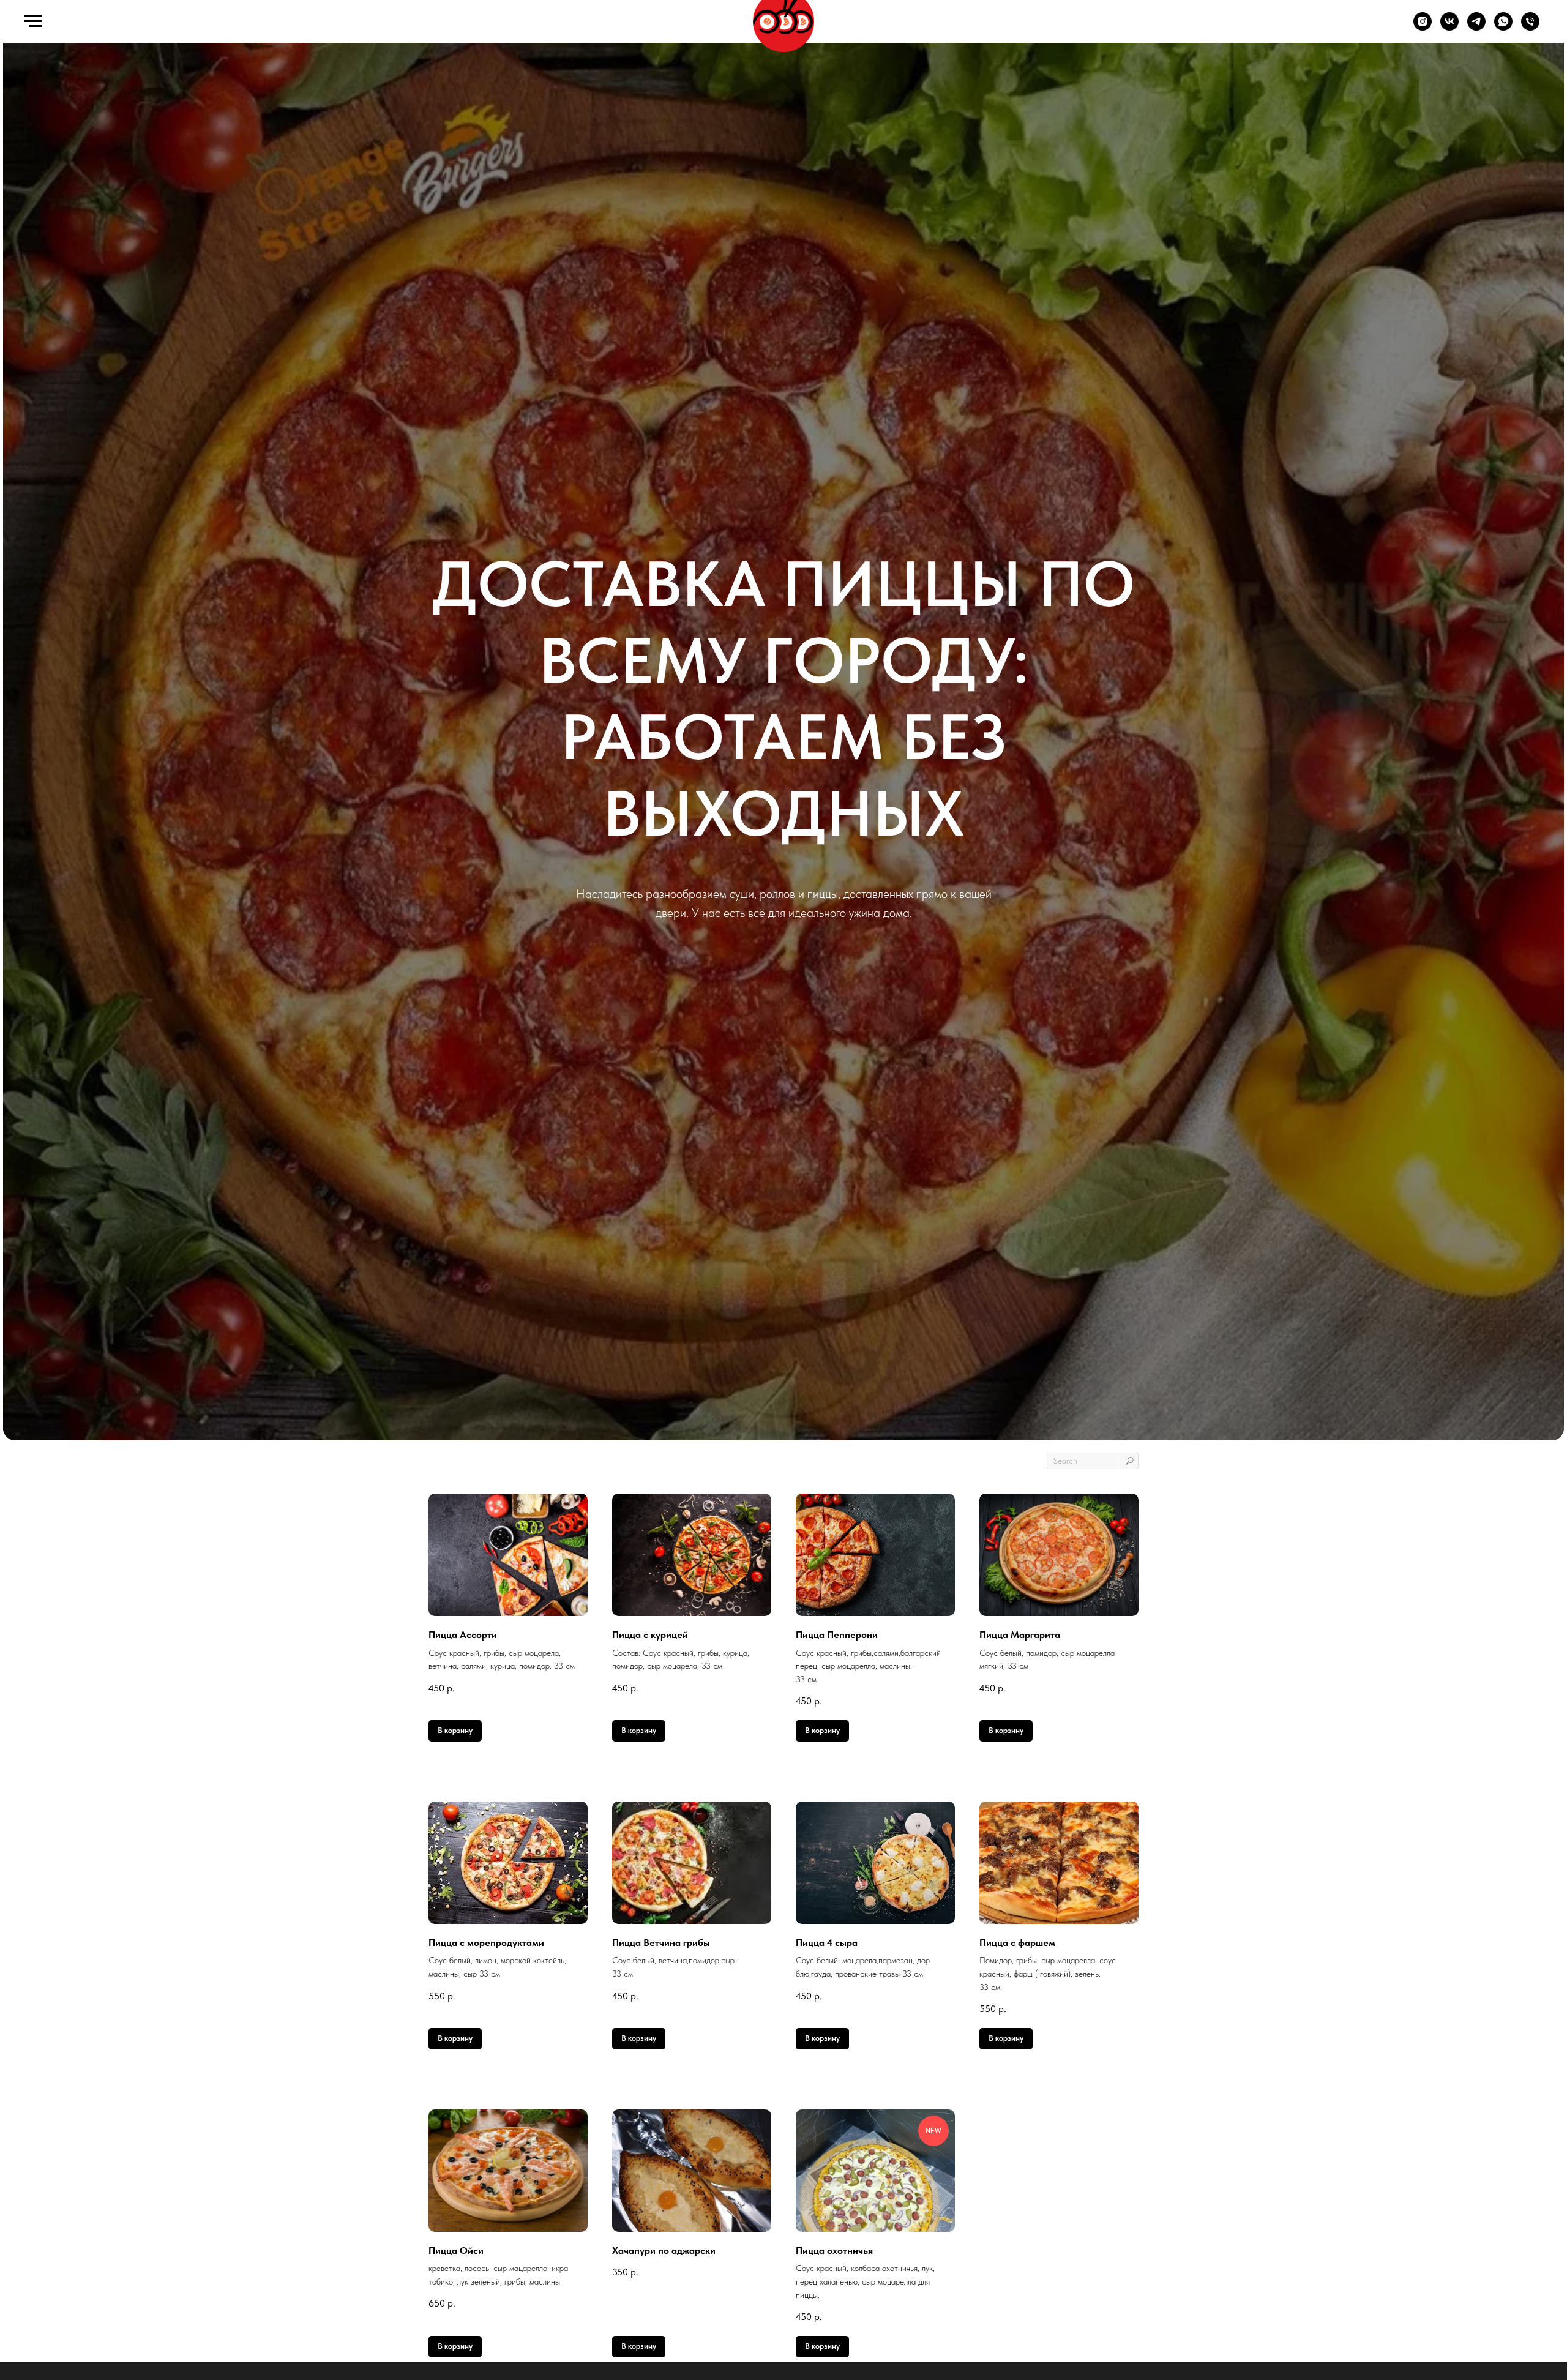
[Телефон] (1530, 27)
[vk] (1449, 27)
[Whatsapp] (1503, 27)
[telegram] (1476, 27)
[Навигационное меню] (33, 21)
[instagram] (1423, 27)
